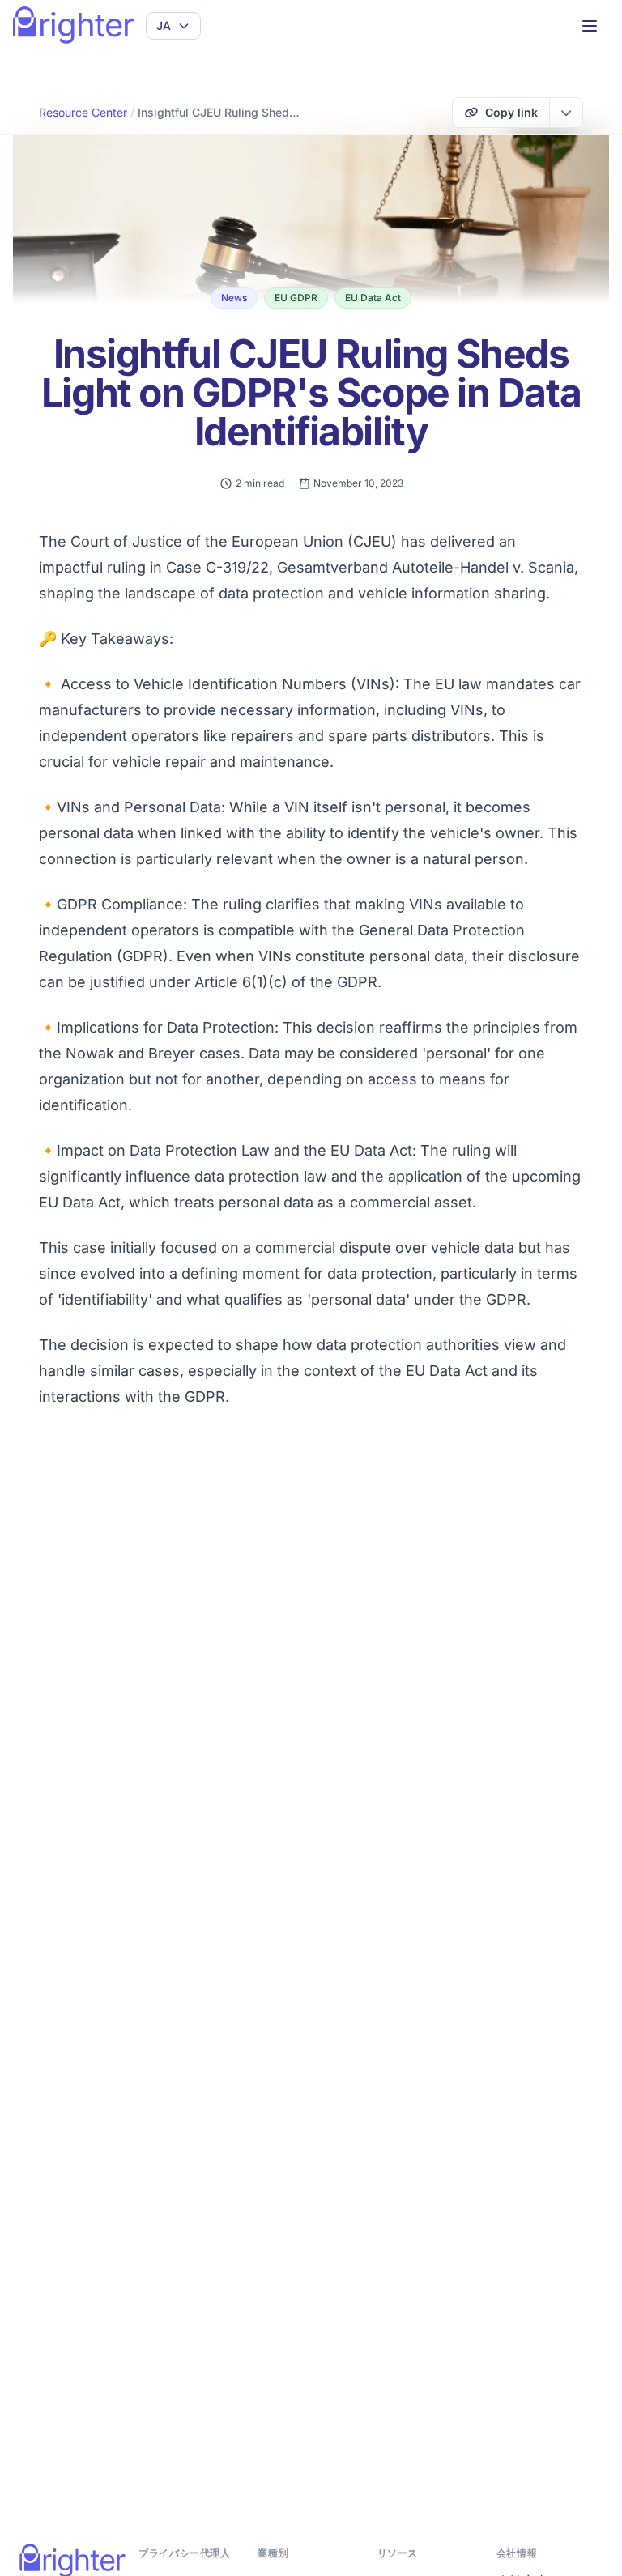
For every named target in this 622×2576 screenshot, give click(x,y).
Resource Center (83, 112)
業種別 (273, 2553)
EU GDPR (296, 298)
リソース (398, 2553)
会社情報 (517, 2553)
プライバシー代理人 (184, 2553)
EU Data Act (373, 298)
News (234, 298)
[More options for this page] (566, 113)
